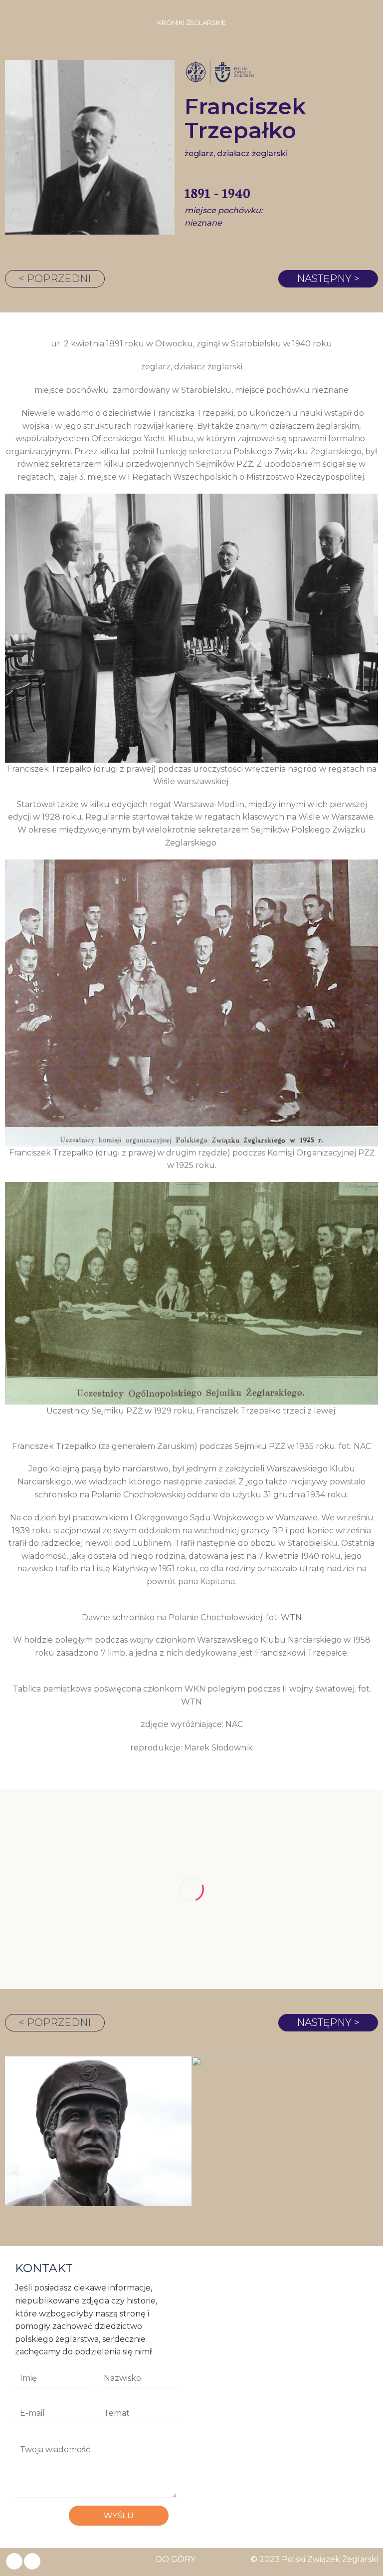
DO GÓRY (176, 2559)
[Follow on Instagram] (32, 2562)
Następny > (328, 279)
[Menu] (13, 22)
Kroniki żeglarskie (191, 23)
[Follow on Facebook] (14, 2562)
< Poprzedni (55, 279)
